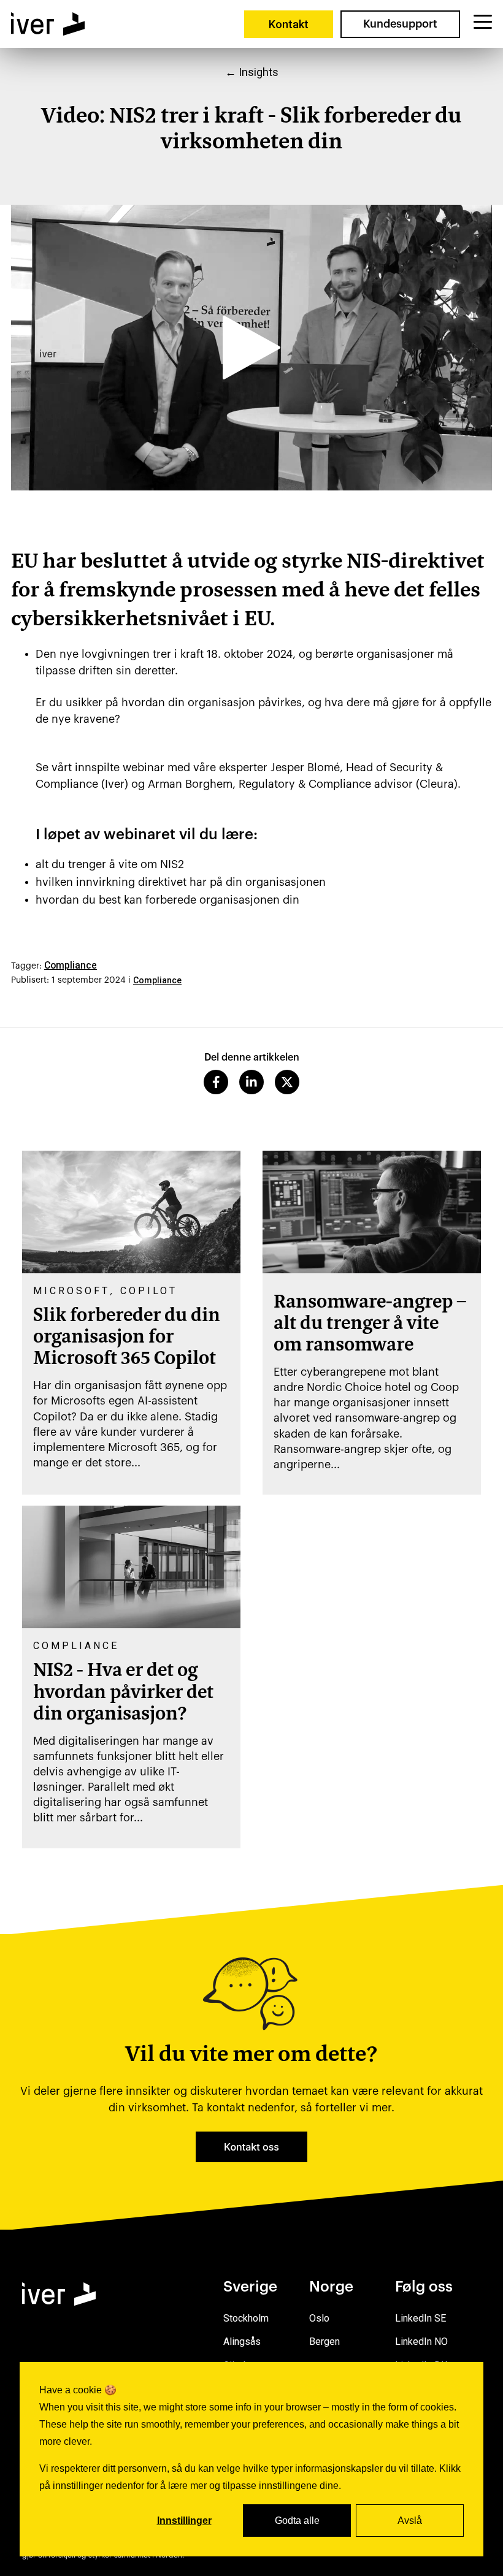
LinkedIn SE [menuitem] (420, 2318)
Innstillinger (184, 2521)
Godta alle (297, 2521)
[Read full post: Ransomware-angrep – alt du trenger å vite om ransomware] (372, 1212)
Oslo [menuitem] (319, 2318)
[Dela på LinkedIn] (251, 1082)
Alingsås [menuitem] (242, 2342)
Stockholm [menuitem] (246, 2318)
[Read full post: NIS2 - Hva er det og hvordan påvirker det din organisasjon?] (131, 1567)
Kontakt (289, 24)
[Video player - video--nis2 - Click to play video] (251, 348)
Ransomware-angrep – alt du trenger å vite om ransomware (370, 1324)
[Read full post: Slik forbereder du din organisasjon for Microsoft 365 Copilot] (131, 1212)
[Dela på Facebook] (216, 1082)
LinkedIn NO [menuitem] (421, 2342)
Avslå (410, 2521)
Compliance (71, 965)
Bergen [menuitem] (324, 2342)
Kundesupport (400, 24)
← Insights (252, 72)
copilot (149, 1291)
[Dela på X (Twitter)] (287, 1082)
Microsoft (71, 1291)
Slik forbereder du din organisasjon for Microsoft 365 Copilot (127, 1338)
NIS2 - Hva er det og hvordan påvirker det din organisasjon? (123, 1693)
